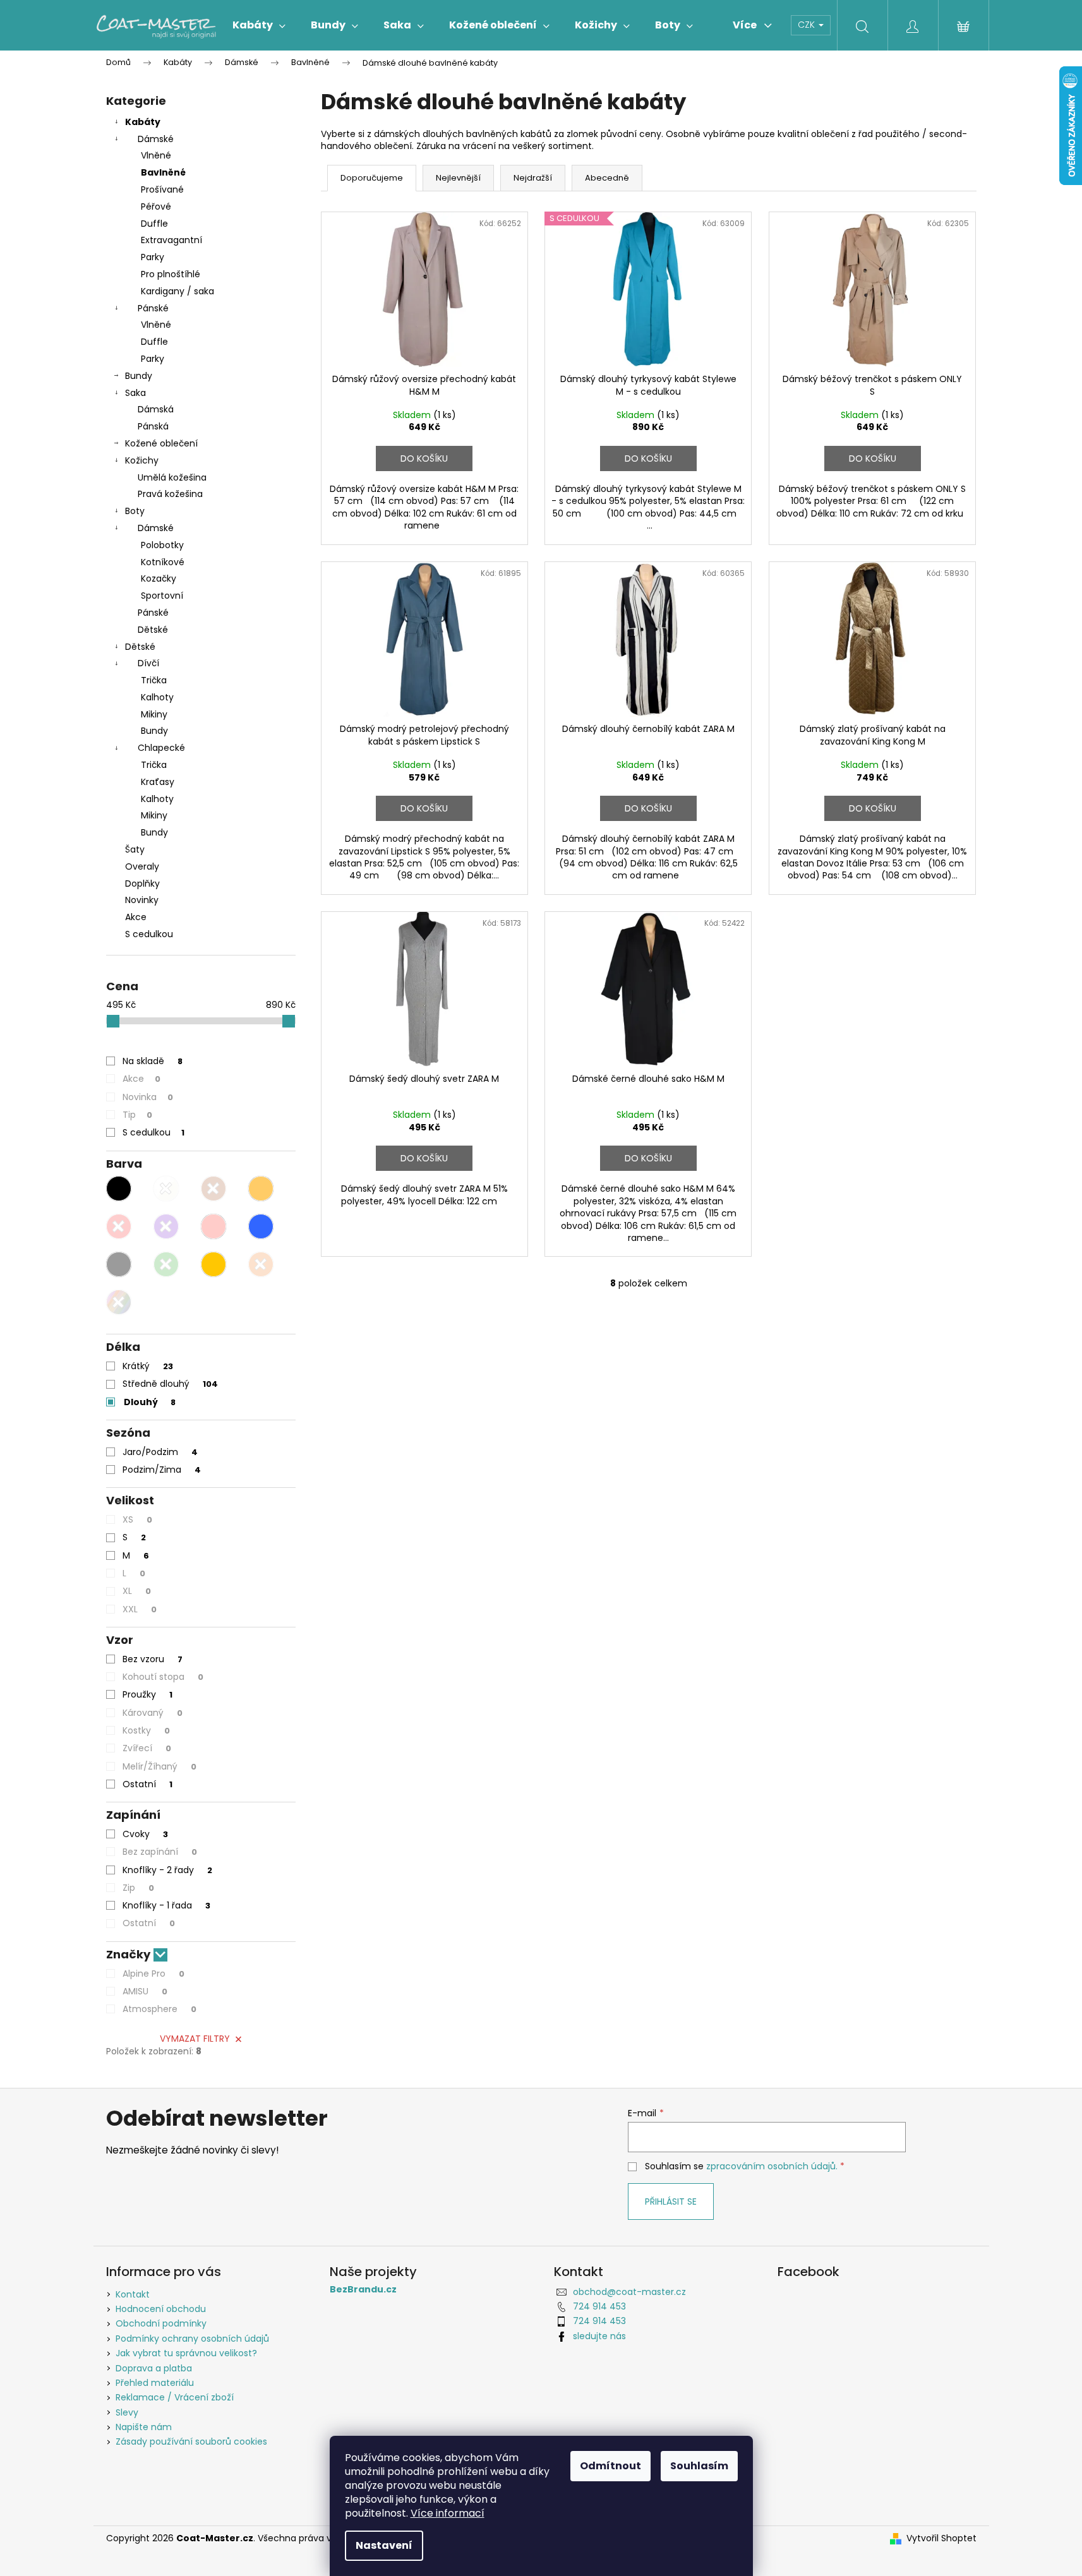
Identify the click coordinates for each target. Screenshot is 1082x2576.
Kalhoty (157, 697)
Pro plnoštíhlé (171, 274)
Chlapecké (161, 748)
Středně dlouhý (170, 1384)
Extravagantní (171, 240)
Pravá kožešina (170, 494)
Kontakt (133, 2294)
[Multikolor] (119, 1302)
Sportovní (162, 596)
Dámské (156, 139)
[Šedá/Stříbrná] (119, 1264)
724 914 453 (599, 2306)
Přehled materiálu (155, 2383)
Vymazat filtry (195, 2039)
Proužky (147, 1694)
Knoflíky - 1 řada (166, 1905)
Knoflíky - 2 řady (167, 1870)
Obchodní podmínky (161, 2323)
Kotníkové (163, 562)
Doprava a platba (154, 2368)
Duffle (154, 224)
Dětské (153, 630)
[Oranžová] (261, 1264)
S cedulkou (149, 934)
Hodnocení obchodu (161, 2309)
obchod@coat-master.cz (629, 2292)
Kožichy (142, 460)
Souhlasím (699, 2466)
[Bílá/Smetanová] (166, 1189)
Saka (135, 393)
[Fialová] (166, 1226)
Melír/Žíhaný (159, 1766)
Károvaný (153, 1713)
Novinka (148, 1097)
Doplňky (142, 884)
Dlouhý (150, 1402)
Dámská (156, 409)
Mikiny (154, 714)
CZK (808, 25)
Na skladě (153, 1061)
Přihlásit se (671, 2202)
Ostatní (147, 1784)
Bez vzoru (153, 1659)
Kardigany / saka (177, 291)
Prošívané (162, 189)
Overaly (142, 866)
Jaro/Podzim (160, 1452)
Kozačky (159, 578)
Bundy (139, 376)
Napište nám (144, 2427)
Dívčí (148, 663)
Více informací (448, 2513)
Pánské (153, 308)
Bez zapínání (160, 1852)
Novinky (142, 900)
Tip (137, 1115)
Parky (153, 257)
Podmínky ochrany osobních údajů (192, 2339)
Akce (136, 917)
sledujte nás (599, 2336)
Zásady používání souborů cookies (191, 2441)
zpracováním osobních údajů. (772, 2166)
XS (137, 1519)
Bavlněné (163, 172)
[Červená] (119, 1226)
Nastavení (384, 2545)
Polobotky (162, 545)
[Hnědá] (213, 1189)
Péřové (156, 207)
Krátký (148, 1366)
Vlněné (156, 155)
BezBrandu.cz (363, 2290)
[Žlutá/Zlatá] (213, 1264)
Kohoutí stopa (163, 1677)
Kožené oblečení (161, 443)
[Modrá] (261, 1226)
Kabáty (143, 122)
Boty (135, 511)
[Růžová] (213, 1226)
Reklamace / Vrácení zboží (175, 2397)
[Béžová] (261, 1189)
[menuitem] (259, 25)
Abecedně (607, 178)
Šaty (135, 849)
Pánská (153, 426)
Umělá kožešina (172, 477)
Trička (154, 680)
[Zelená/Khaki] (166, 1264)
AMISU (145, 1991)
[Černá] (119, 1189)
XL (137, 1591)
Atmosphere (159, 2009)
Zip (138, 1888)
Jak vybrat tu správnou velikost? (186, 2353)
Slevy (127, 2412)
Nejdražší (533, 178)
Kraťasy (158, 782)
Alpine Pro (153, 1974)
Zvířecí (147, 1748)
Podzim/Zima (162, 1470)
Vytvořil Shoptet (941, 2538)
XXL (140, 1609)
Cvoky (145, 1834)
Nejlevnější (458, 178)
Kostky (146, 1730)
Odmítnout (610, 2466)
